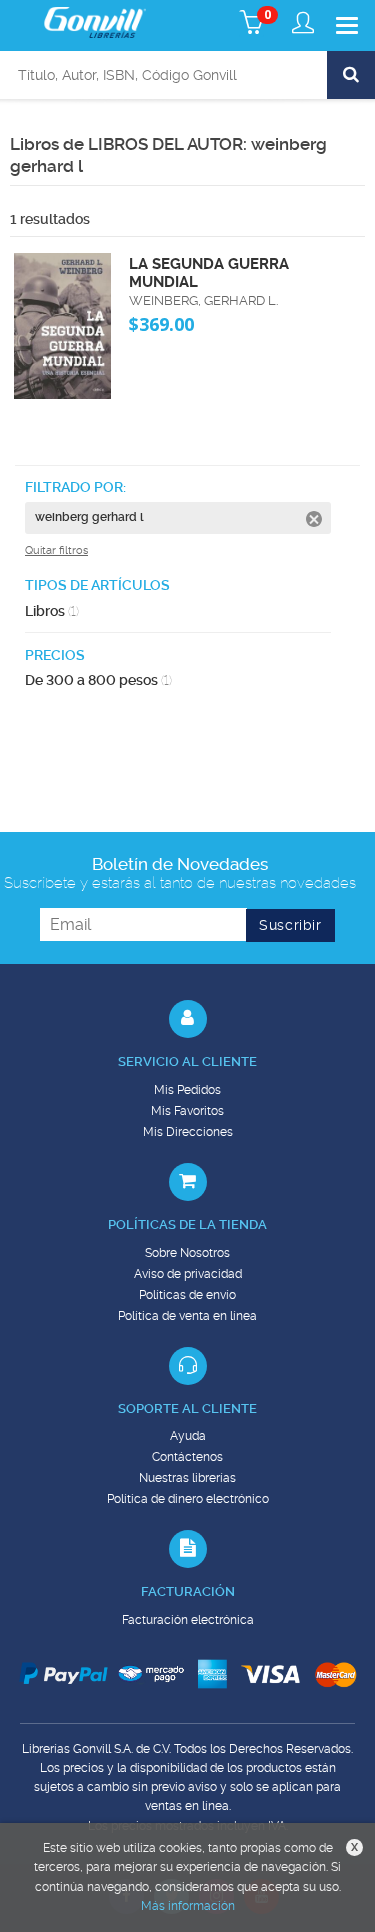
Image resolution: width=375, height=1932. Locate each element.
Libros (52, 611)
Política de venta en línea (187, 1316)
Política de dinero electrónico (188, 1499)
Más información (188, 1906)
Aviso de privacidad (188, 1274)
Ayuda (188, 1436)
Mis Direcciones (188, 1132)
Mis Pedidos (187, 1090)
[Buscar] (351, 75)
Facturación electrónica (188, 1620)
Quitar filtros (56, 550)
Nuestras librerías (187, 1478)
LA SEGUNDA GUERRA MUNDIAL (209, 273)
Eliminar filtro (314, 519)
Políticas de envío (187, 1295)
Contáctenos (187, 1457)
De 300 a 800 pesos (98, 680)
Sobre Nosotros (187, 1253)
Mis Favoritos (187, 1111)
